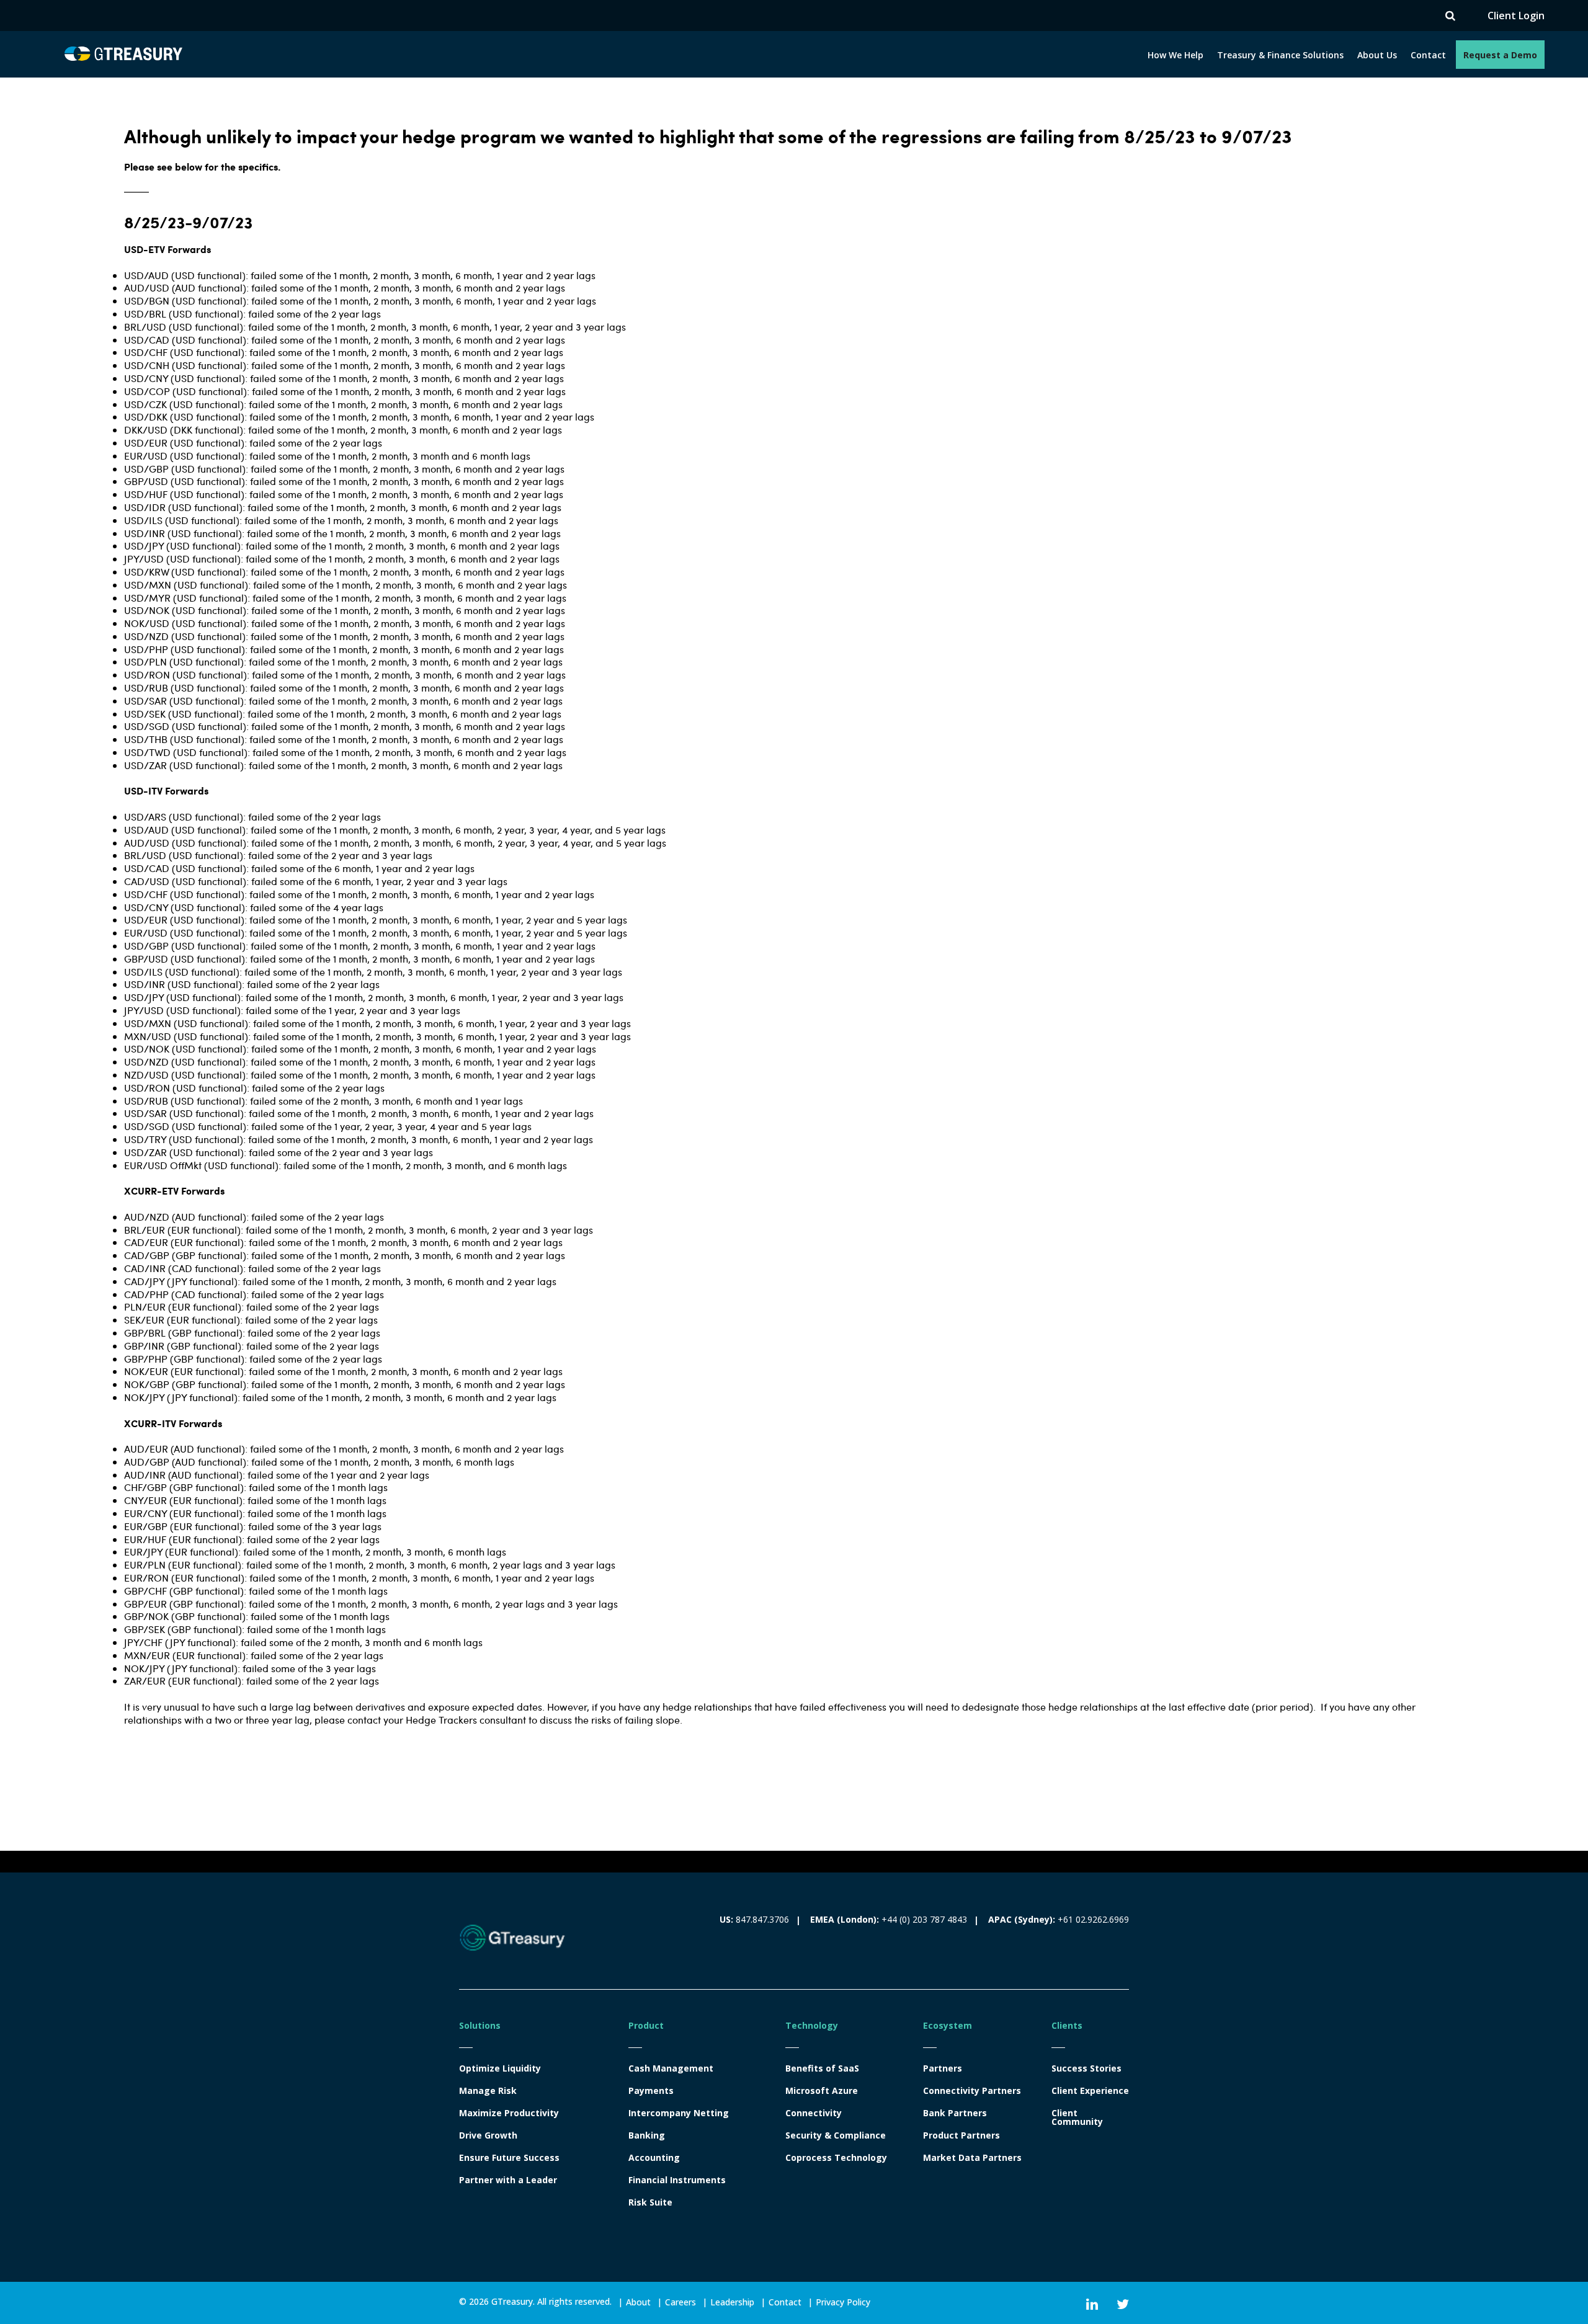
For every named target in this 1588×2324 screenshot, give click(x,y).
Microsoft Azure (822, 2091)
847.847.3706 (762, 1919)
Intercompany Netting (679, 2113)
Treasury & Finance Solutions (1280, 55)
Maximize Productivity (509, 2113)
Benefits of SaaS (822, 2068)
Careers (680, 2302)
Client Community (1077, 2117)
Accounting (654, 2158)
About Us (1377, 55)
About (638, 2302)
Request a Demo (1500, 55)
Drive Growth (488, 2135)
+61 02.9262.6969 (1093, 1919)
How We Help (1175, 55)
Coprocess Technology (836, 2158)
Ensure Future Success (509, 2158)
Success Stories (1086, 2068)
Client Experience (1090, 2091)
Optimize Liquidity (500, 2068)
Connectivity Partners (972, 2091)
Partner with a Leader (508, 2180)
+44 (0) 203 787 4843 (924, 1919)
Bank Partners (955, 2113)
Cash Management (671, 2068)
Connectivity (814, 2113)
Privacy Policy (843, 2302)
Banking (647, 2135)
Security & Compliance (836, 2135)
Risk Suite (650, 2202)
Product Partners (961, 2135)
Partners (943, 2068)
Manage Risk (488, 2091)
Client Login (1516, 16)
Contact (1428, 55)
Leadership (732, 2302)
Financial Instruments (677, 2180)
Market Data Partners (972, 2158)
